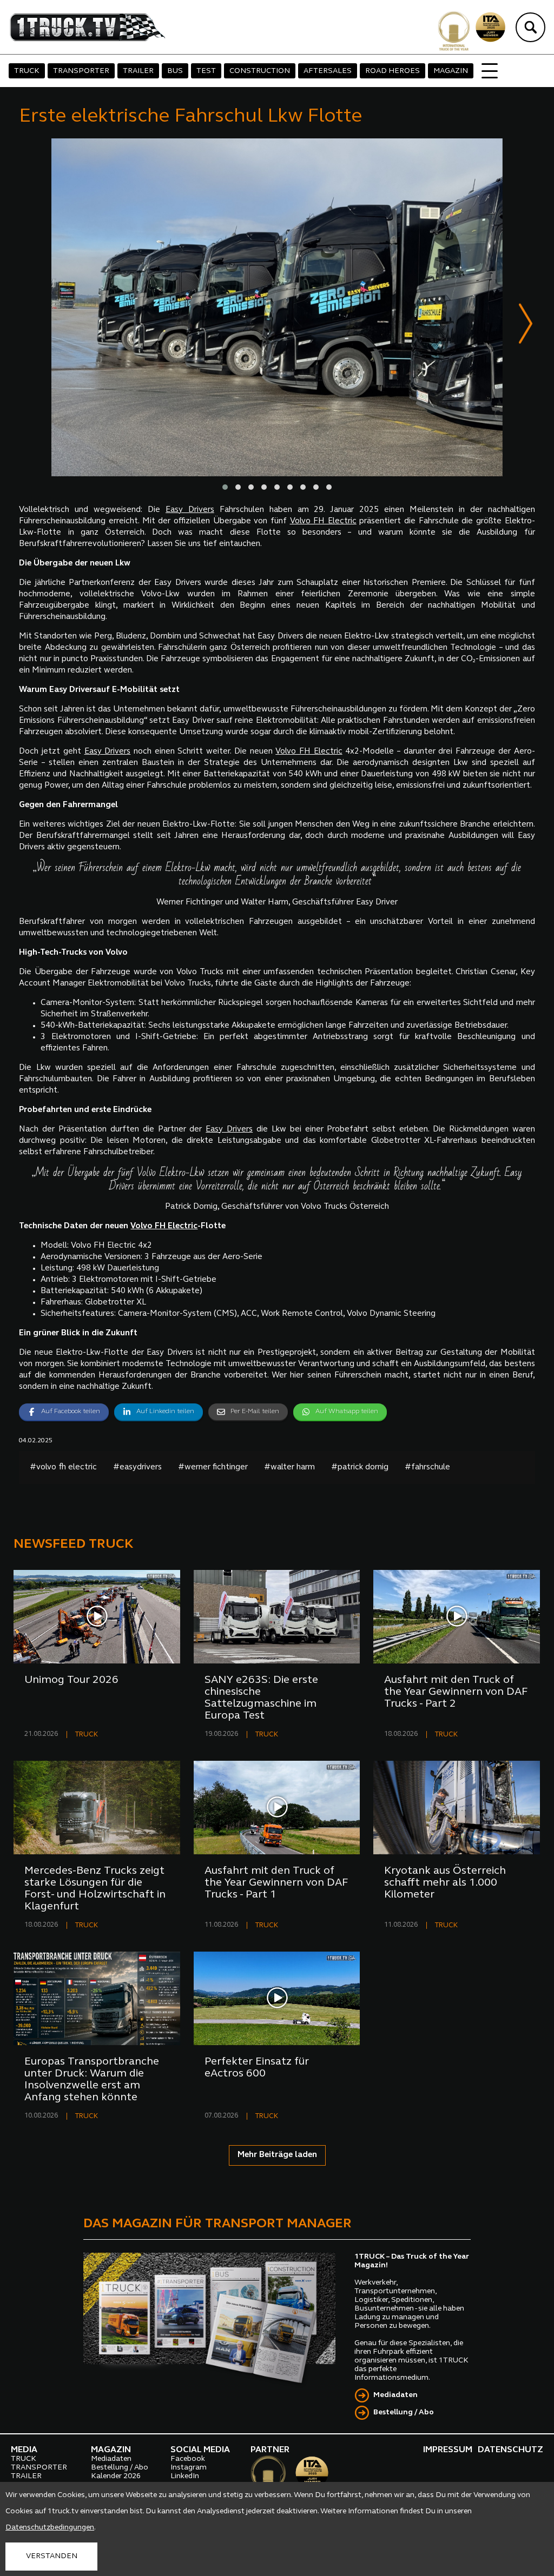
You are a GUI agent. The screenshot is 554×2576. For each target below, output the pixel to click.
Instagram (189, 2468)
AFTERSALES (328, 71)
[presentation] (526, 326)
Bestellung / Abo (404, 2412)
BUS (175, 71)
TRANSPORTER (81, 71)
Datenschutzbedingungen (50, 2528)
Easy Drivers (190, 510)
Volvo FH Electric (323, 521)
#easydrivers (137, 1467)
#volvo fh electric (63, 1467)
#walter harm (289, 1467)
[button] (225, 487)
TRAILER (138, 71)
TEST (206, 71)
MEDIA (24, 2450)
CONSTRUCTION (260, 71)
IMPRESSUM (448, 2450)
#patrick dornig (360, 1467)
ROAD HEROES (393, 71)
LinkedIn (185, 2476)
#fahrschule (427, 1467)
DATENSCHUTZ (510, 2450)
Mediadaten (395, 2395)
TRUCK (27, 71)
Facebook (188, 2459)
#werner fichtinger (213, 1467)
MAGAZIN (451, 71)
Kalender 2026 (116, 2476)
